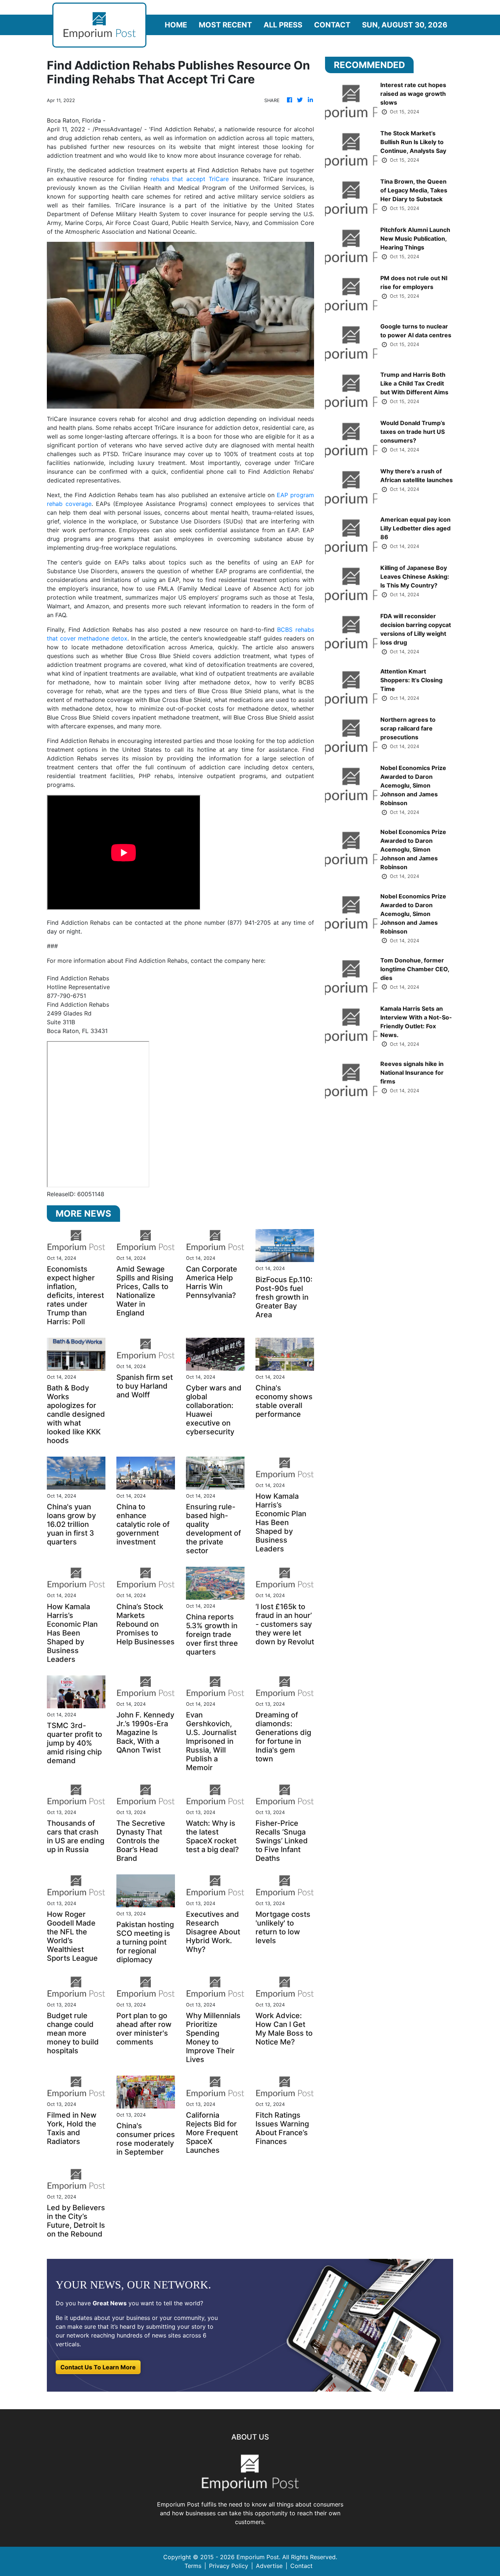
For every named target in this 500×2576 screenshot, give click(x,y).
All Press (283, 25)
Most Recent (225, 25)
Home (176, 25)
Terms (193, 2566)
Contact (332, 25)
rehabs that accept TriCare (190, 179)
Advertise (269, 2566)
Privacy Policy (229, 2566)
